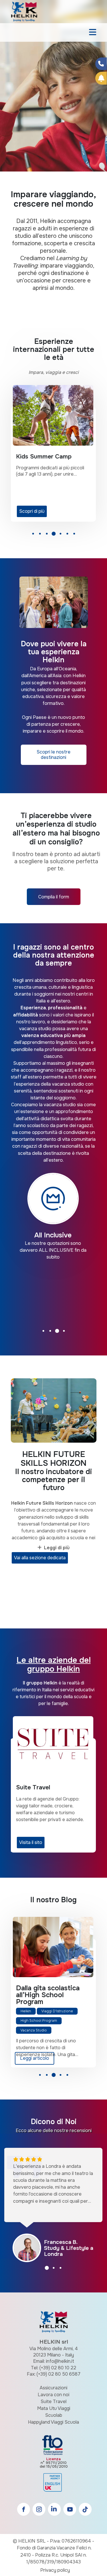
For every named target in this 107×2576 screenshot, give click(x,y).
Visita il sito (31, 1842)
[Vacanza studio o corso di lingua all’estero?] (53, 1947)
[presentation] (11, 96)
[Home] (24, 11)
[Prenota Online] (101, 78)
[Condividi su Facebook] (101, 64)
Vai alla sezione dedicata (40, 1558)
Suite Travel (53, 2401)
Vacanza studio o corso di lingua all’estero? (44, 1995)
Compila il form (54, 897)
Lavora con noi (53, 2395)
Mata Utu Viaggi (54, 2408)
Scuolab (54, 2415)
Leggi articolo (35, 2058)
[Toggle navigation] (93, 33)
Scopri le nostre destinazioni (53, 755)
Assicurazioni (53, 2388)
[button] (33, 535)
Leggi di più (57, 1548)
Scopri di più (32, 511)
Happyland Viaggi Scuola (53, 2422)
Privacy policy (55, 2570)
